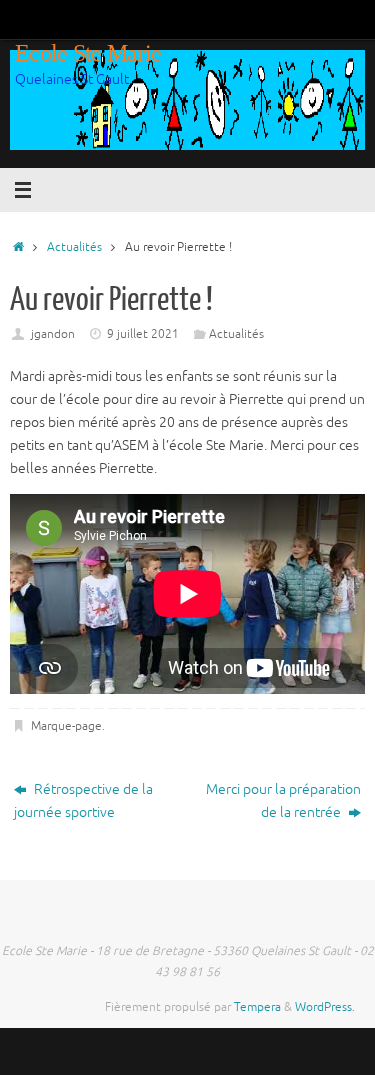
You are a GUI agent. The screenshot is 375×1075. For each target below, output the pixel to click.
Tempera (257, 1007)
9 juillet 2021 (143, 334)
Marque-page (66, 726)
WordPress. (325, 1007)
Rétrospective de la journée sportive (83, 801)
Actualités (74, 247)
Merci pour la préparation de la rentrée (283, 801)
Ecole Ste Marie (88, 53)
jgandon (53, 334)
